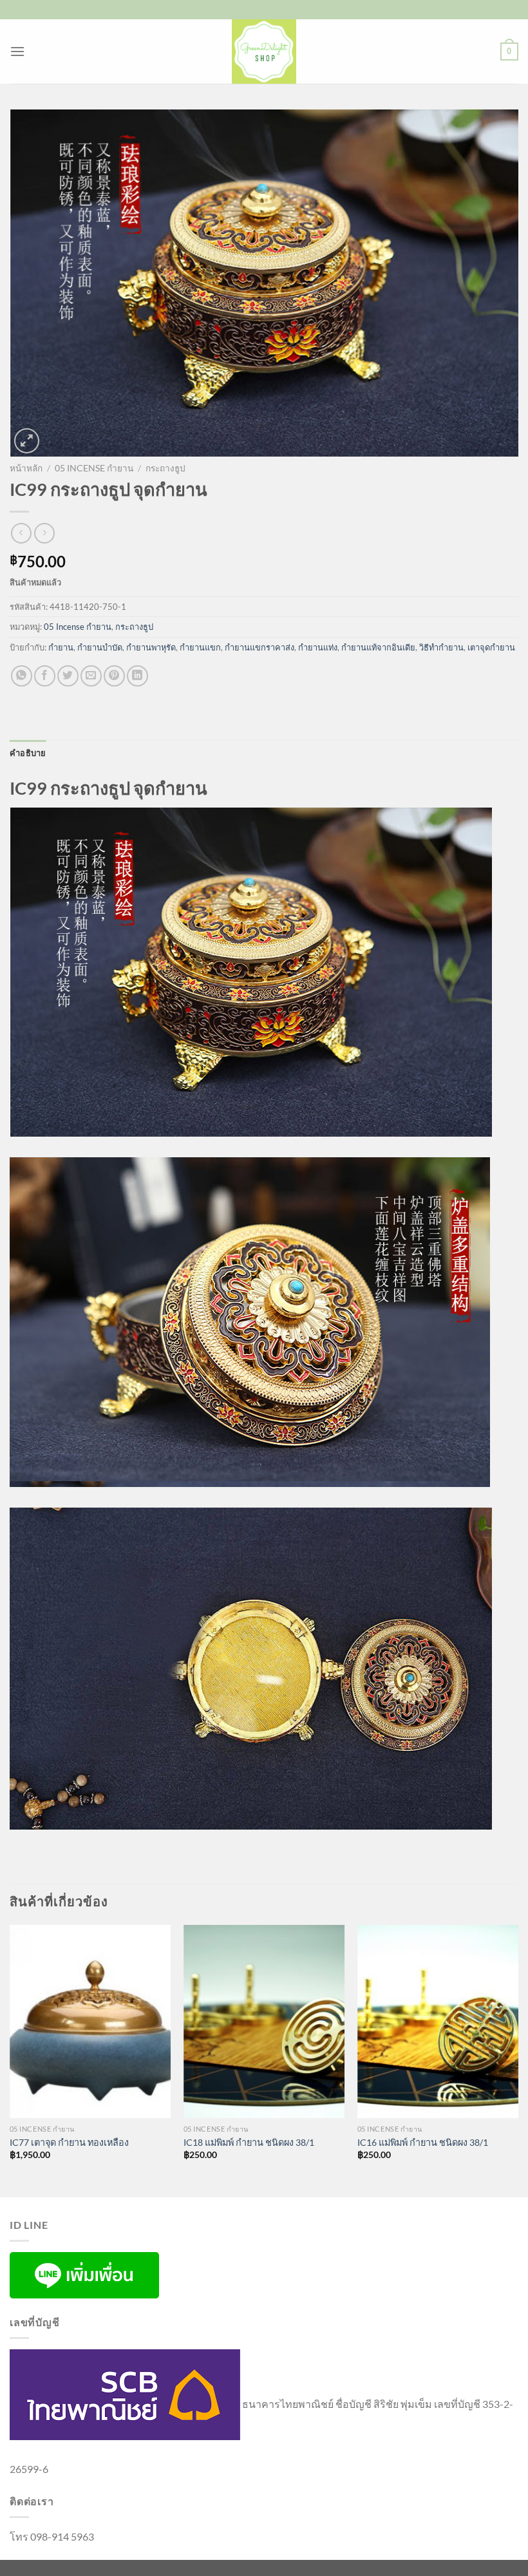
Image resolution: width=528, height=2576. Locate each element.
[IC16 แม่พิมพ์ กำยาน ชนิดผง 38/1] (438, 2022)
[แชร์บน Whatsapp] (22, 676)
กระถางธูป (165, 468)
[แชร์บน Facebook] (45, 676)
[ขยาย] (27, 441)
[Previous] (10, 2060)
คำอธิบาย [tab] (28, 753)
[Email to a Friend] (91, 676)
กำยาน (61, 647)
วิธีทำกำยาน (441, 647)
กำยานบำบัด (100, 647)
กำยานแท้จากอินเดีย (378, 647)
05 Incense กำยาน (94, 468)
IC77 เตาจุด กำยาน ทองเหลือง (69, 2142)
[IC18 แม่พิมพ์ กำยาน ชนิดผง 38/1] (264, 2022)
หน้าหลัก (26, 468)
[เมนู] (17, 51)
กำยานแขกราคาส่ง (259, 647)
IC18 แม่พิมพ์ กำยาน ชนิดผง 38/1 (249, 2142)
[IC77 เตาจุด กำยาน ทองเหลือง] (90, 2022)
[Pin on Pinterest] (114, 676)
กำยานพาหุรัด (151, 647)
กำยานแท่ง (318, 647)
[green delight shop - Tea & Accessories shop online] (264, 52)
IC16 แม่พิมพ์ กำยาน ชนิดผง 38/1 (423, 2142)
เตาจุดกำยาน (491, 647)
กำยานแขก (200, 647)
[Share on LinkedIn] (137, 676)
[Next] (518, 2060)
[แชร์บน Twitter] (68, 676)
